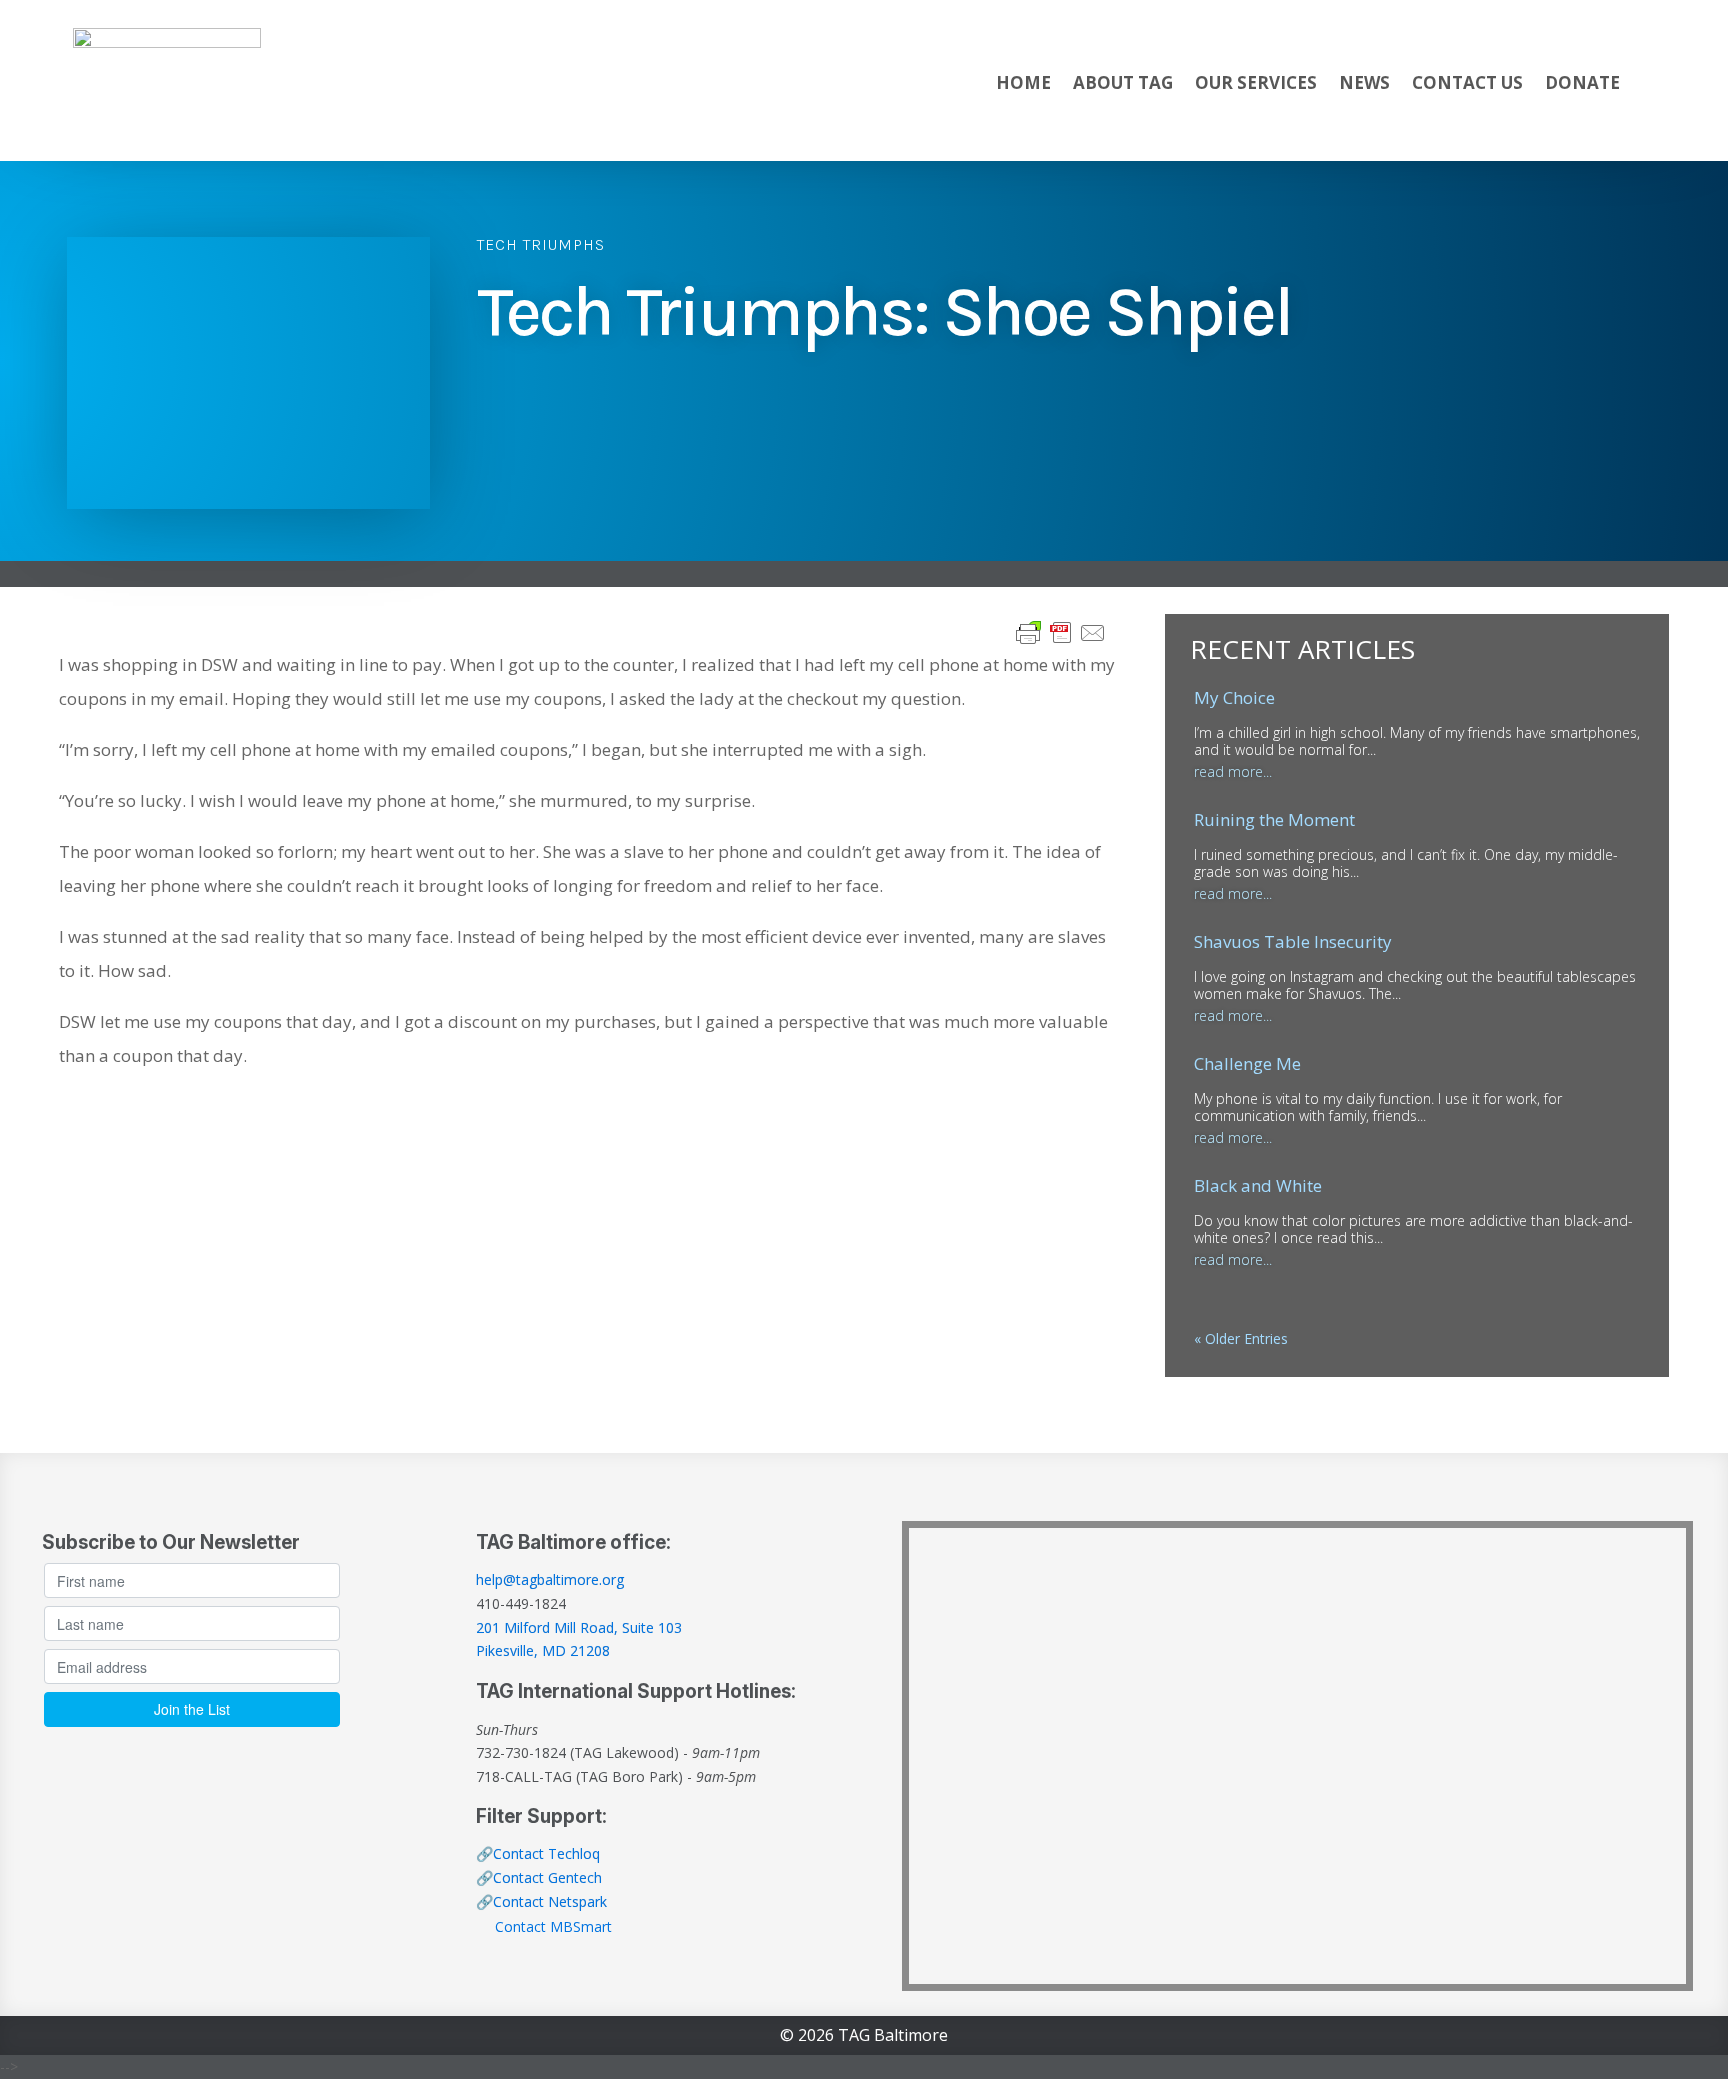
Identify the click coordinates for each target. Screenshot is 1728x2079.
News (1364, 82)
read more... (1233, 771)
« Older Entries (1241, 1338)
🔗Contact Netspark (541, 1901)
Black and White (1258, 1185)
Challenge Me (1247, 1063)
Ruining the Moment (1274, 819)
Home (1023, 82)
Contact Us (1467, 82)
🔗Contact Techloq (538, 1853)
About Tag (1123, 82)
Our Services (1256, 82)
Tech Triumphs (541, 244)
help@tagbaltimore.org (550, 1579)
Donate (1582, 82)
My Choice (1234, 697)
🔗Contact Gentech (539, 1877)
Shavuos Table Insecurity (1293, 941)
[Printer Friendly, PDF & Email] (1061, 631)
